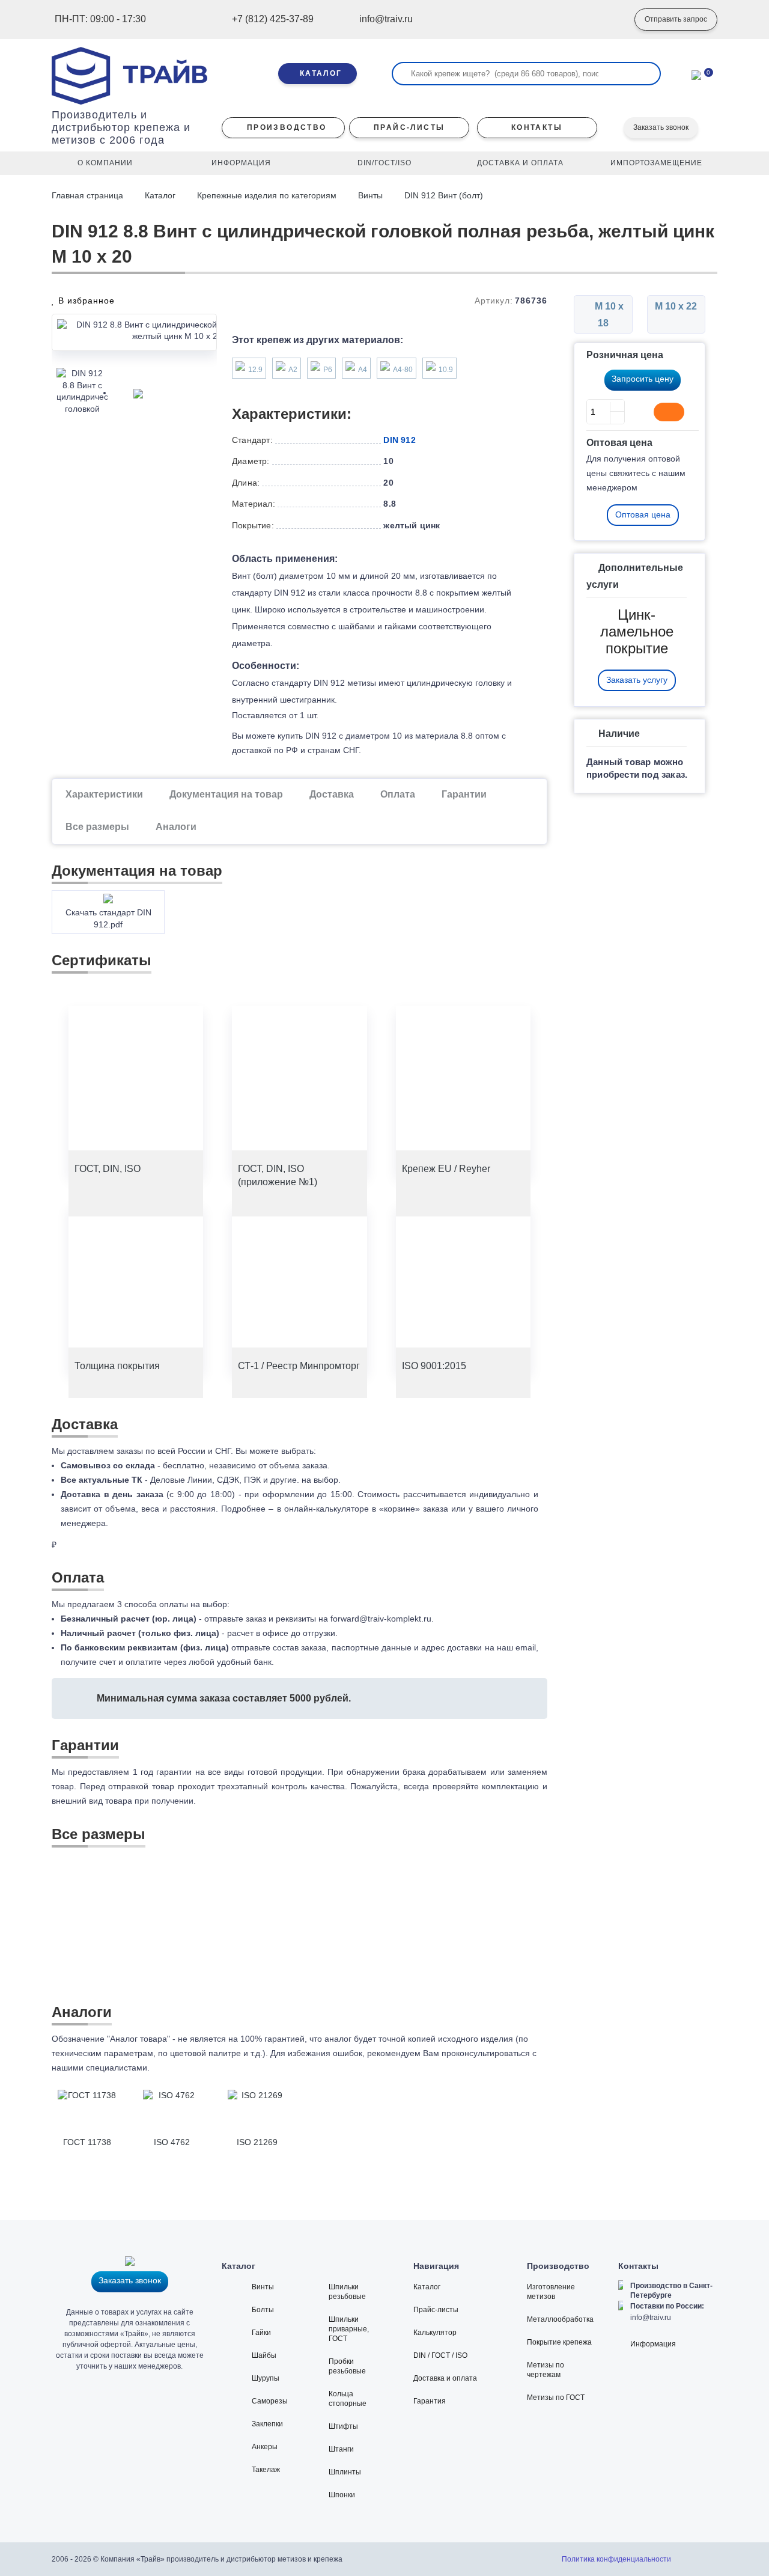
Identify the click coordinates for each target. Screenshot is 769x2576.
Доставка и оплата (445, 2378)
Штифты (343, 2426)
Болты (263, 2310)
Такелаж (266, 2470)
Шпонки (342, 2495)
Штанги (341, 2449)
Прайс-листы (436, 2310)
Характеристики (104, 794)
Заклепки (267, 2424)
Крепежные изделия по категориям (267, 195)
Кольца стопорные (348, 2399)
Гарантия (430, 2401)
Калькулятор (435, 2333)
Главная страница (89, 195)
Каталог (160, 195)
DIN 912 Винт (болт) (444, 195)
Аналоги (176, 827)
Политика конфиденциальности (616, 2559)
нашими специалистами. (101, 2068)
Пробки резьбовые (347, 2366)
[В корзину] (669, 412)
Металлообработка (560, 2319)
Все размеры (97, 827)
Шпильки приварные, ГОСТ (349, 2329)
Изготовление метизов (551, 2292)
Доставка (332, 794)
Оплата (398, 794)
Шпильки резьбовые (347, 2292)
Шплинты (345, 2472)
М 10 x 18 (608, 315)
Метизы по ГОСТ (556, 2397)
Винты (370, 195)
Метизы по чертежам (546, 2370)
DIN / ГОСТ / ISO (440, 2355)
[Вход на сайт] (607, 20)
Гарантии (464, 794)
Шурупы (266, 2378)
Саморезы (270, 2401)
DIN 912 (399, 440)
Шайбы (264, 2355)
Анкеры (265, 2447)
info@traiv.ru (651, 2318)
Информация (653, 2344)
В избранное (85, 301)
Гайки (261, 2333)
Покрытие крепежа (559, 2342)
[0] (696, 74)
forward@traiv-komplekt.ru (381, 1619)
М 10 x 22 (676, 306)
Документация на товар (226, 794)
